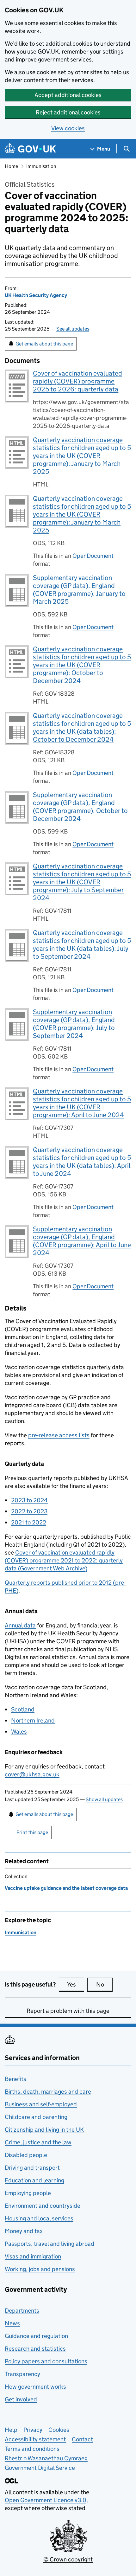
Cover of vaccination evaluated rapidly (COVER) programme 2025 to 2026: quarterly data (77, 381)
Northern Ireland (33, 1720)
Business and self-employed (41, 2104)
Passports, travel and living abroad (49, 2244)
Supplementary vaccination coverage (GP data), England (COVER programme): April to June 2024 (82, 1241)
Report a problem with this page (68, 2011)
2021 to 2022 (29, 1522)
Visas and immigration (33, 2256)
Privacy (33, 2430)
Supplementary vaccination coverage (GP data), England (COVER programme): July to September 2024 (74, 1024)
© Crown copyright (68, 2559)
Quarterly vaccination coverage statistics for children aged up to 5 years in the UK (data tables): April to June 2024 (82, 1162)
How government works (35, 2387)
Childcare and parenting (36, 2117)
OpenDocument (93, 556)
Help (11, 2430)
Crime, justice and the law (38, 2142)
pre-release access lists (59, 1435)
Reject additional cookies (68, 112)
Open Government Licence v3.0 (46, 2500)
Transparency (22, 2374)
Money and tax (24, 2231)
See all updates (73, 329)
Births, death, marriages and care (48, 2092)
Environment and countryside (43, 2206)
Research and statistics (35, 2349)
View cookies (68, 128)
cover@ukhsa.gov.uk (32, 1774)
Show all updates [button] (104, 1799)
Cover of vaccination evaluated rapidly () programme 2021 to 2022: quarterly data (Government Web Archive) (64, 1560)
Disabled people (26, 2155)
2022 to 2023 (29, 1511)
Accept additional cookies (68, 95)
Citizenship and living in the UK (44, 2130)
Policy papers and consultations (46, 2361)
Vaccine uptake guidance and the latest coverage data (66, 1888)
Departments (22, 2311)
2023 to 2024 (29, 1500)
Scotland (23, 1709)
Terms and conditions (32, 2449)
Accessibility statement (35, 2439)
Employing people (28, 2193)
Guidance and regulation (36, 2336)
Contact (82, 2439)
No (104, 1984)
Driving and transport (32, 2168)
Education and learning (34, 2180)
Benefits (15, 2079)
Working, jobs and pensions (40, 2269)
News (12, 2323)
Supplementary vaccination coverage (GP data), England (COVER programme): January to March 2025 (79, 590)
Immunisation (41, 166)
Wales (19, 1732)
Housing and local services (39, 2218)
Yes (76, 1984)
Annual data (20, 1625)
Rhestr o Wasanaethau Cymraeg (46, 2458)
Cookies (59, 2430)
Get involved (21, 2399)
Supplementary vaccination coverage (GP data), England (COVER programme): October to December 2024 (80, 807)
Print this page (32, 1832)
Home (11, 166)
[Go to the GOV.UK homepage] (30, 149)
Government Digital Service (40, 2468)
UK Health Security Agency (36, 295)
